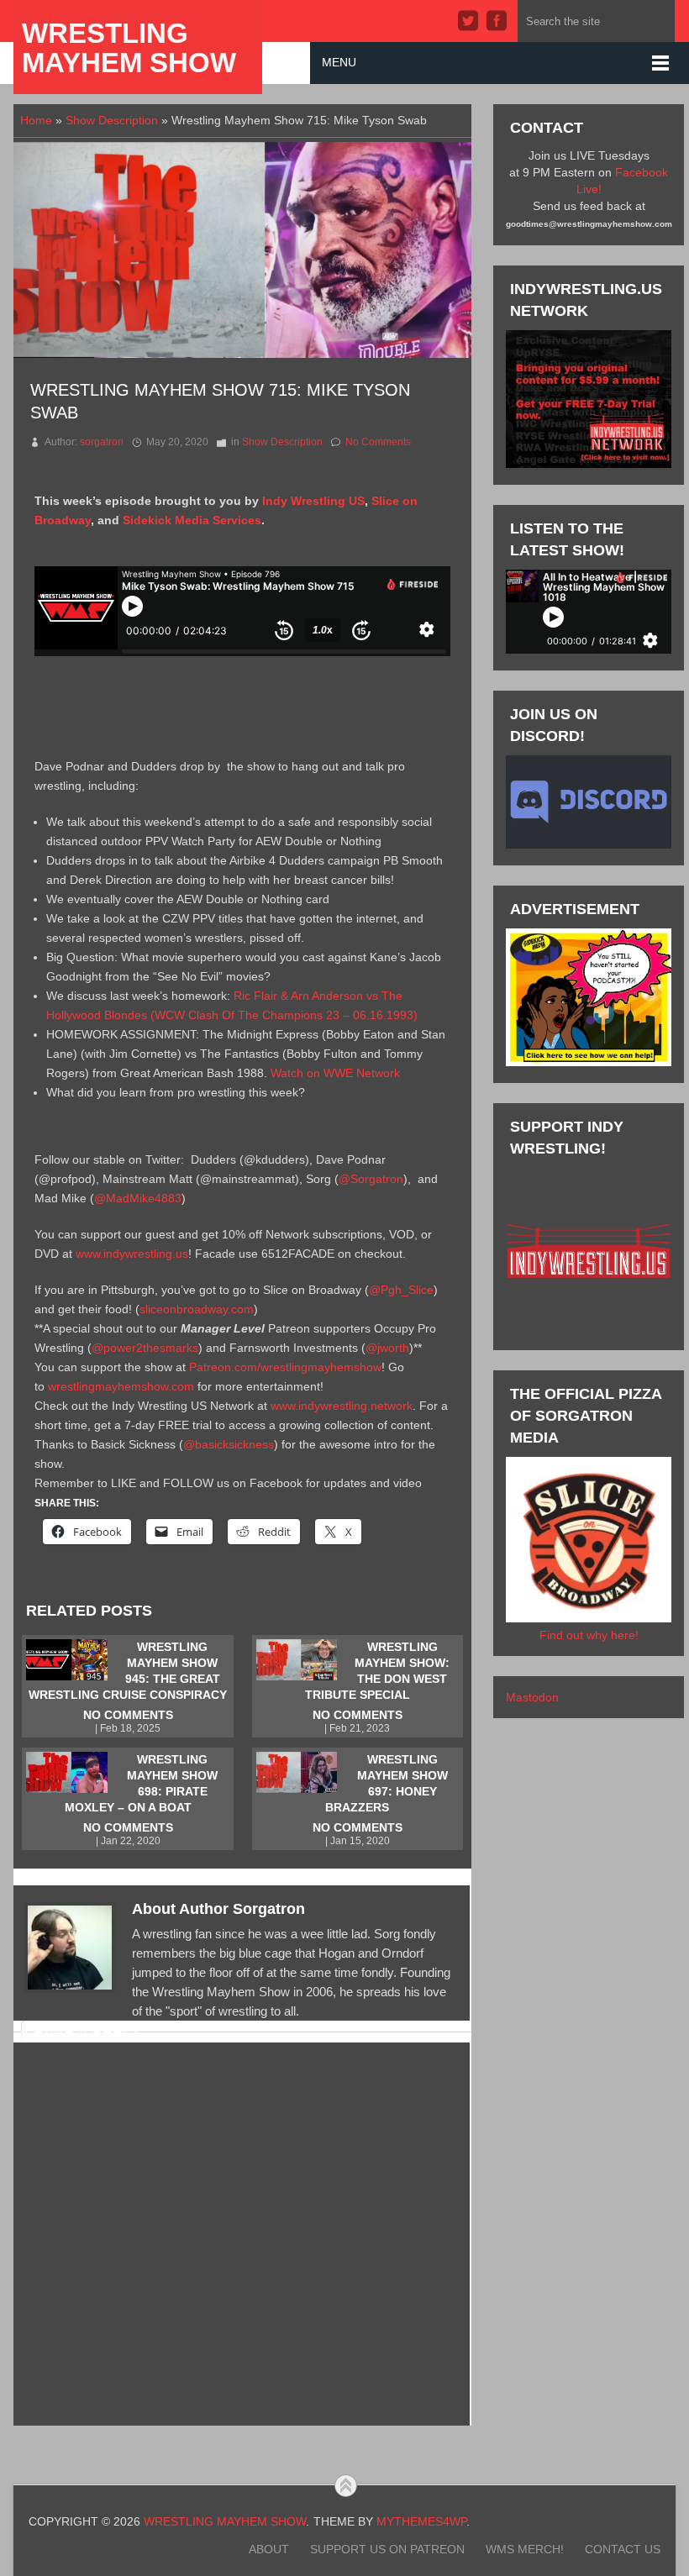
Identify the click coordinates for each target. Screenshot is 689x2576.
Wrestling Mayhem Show (129, 48)
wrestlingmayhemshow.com (121, 1386)
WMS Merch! (525, 2549)
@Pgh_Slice (401, 1290)
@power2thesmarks (145, 1348)
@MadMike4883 (138, 1198)
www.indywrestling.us (132, 1254)
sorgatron (102, 442)
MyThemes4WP (421, 2521)
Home (36, 120)
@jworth (387, 1348)
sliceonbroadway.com (197, 1309)
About (269, 2549)
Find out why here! (589, 1635)
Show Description (112, 120)
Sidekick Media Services (192, 520)
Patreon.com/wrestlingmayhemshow (285, 1367)
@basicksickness (229, 1444)
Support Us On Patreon (387, 2549)
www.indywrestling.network (342, 1406)
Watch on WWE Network (335, 1073)
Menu (339, 62)
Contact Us (623, 2549)
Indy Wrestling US (313, 501)
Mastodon (532, 1697)
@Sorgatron (371, 1179)
